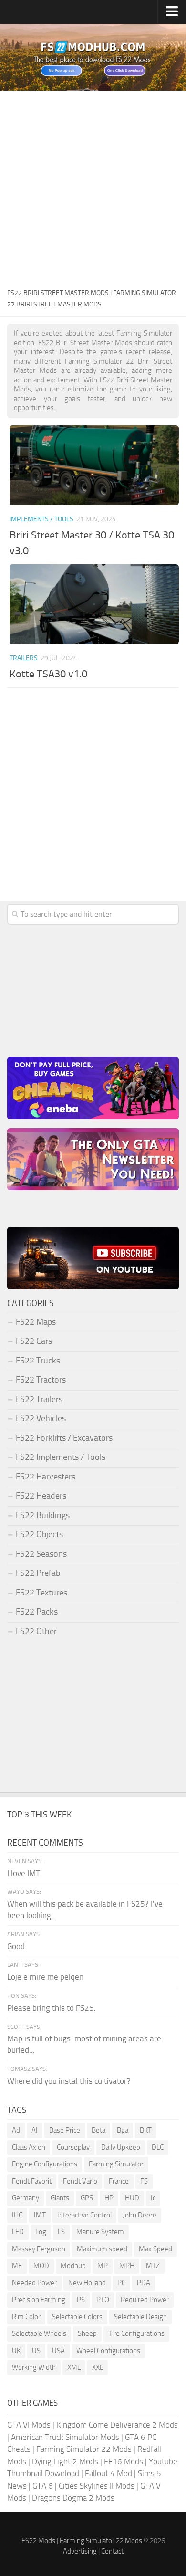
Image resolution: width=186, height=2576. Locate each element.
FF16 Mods (124, 2461)
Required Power (145, 2300)
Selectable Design (140, 2317)
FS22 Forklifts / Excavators (64, 1438)
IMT (40, 2215)
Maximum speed (102, 2249)
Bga (123, 2130)
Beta (98, 2130)
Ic (153, 2198)
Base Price (65, 2130)
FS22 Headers (41, 1496)
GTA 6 (43, 2486)
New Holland (87, 2283)
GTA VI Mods (29, 2425)
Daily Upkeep (121, 2147)
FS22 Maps (36, 1322)
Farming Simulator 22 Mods (84, 2449)
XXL (98, 2367)
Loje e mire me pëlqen (45, 1977)
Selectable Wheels (39, 2333)
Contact (112, 2551)
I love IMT (24, 1873)
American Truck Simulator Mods (65, 2437)
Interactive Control (84, 2215)
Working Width (34, 2367)
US (36, 2351)
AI (35, 2130)
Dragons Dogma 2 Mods (73, 2498)
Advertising (80, 2551)
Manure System (100, 2232)
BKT (146, 2130)
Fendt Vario (80, 2181)
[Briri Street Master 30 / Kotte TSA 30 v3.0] (94, 465)
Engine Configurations (45, 2164)
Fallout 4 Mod (108, 2473)
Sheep (87, 2333)
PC (121, 2283)
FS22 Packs (37, 1612)
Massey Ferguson (39, 2249)
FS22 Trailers (39, 1399)
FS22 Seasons (41, 1554)
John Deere (140, 2215)
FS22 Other (36, 1631)
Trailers (24, 658)
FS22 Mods (38, 2541)
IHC (17, 2215)
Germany (26, 2198)
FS (144, 2181)
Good (16, 1946)
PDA (144, 2283)
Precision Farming (39, 2300)
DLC (158, 2147)
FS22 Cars (34, 1341)
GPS (87, 2198)
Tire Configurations (136, 2333)
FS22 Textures (41, 1593)
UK (16, 2351)
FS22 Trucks (38, 1361)
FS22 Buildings (43, 1515)
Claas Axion (29, 2147)
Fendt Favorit (32, 2181)
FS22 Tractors (41, 1380)
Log (41, 2232)
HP (109, 2198)
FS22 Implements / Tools (61, 1457)
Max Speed (155, 2249)
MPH (127, 2266)
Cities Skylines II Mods (97, 2486)
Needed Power (34, 2283)
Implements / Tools (41, 519)
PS (81, 2300)
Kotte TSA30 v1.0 (48, 674)
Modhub (73, 2266)
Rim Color (26, 2317)
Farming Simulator (116, 2164)
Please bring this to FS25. (52, 2008)
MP (103, 2266)
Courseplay (73, 2147)
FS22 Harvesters (46, 1477)
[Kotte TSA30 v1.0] (94, 604)
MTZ (153, 2266)
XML (74, 2367)
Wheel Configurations (108, 2351)
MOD (41, 2266)
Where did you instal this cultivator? (69, 2081)
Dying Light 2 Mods (65, 2461)
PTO (103, 2300)
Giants (60, 2198)
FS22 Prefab (38, 1573)
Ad (16, 2130)
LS (61, 2232)
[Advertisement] (93, 189)
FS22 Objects (39, 1534)
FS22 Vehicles (41, 1418)
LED (18, 2232)
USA (58, 2351)
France (119, 2181)
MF (17, 2266)
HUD (132, 2198)
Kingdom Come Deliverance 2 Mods (117, 2425)
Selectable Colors (77, 2317)
